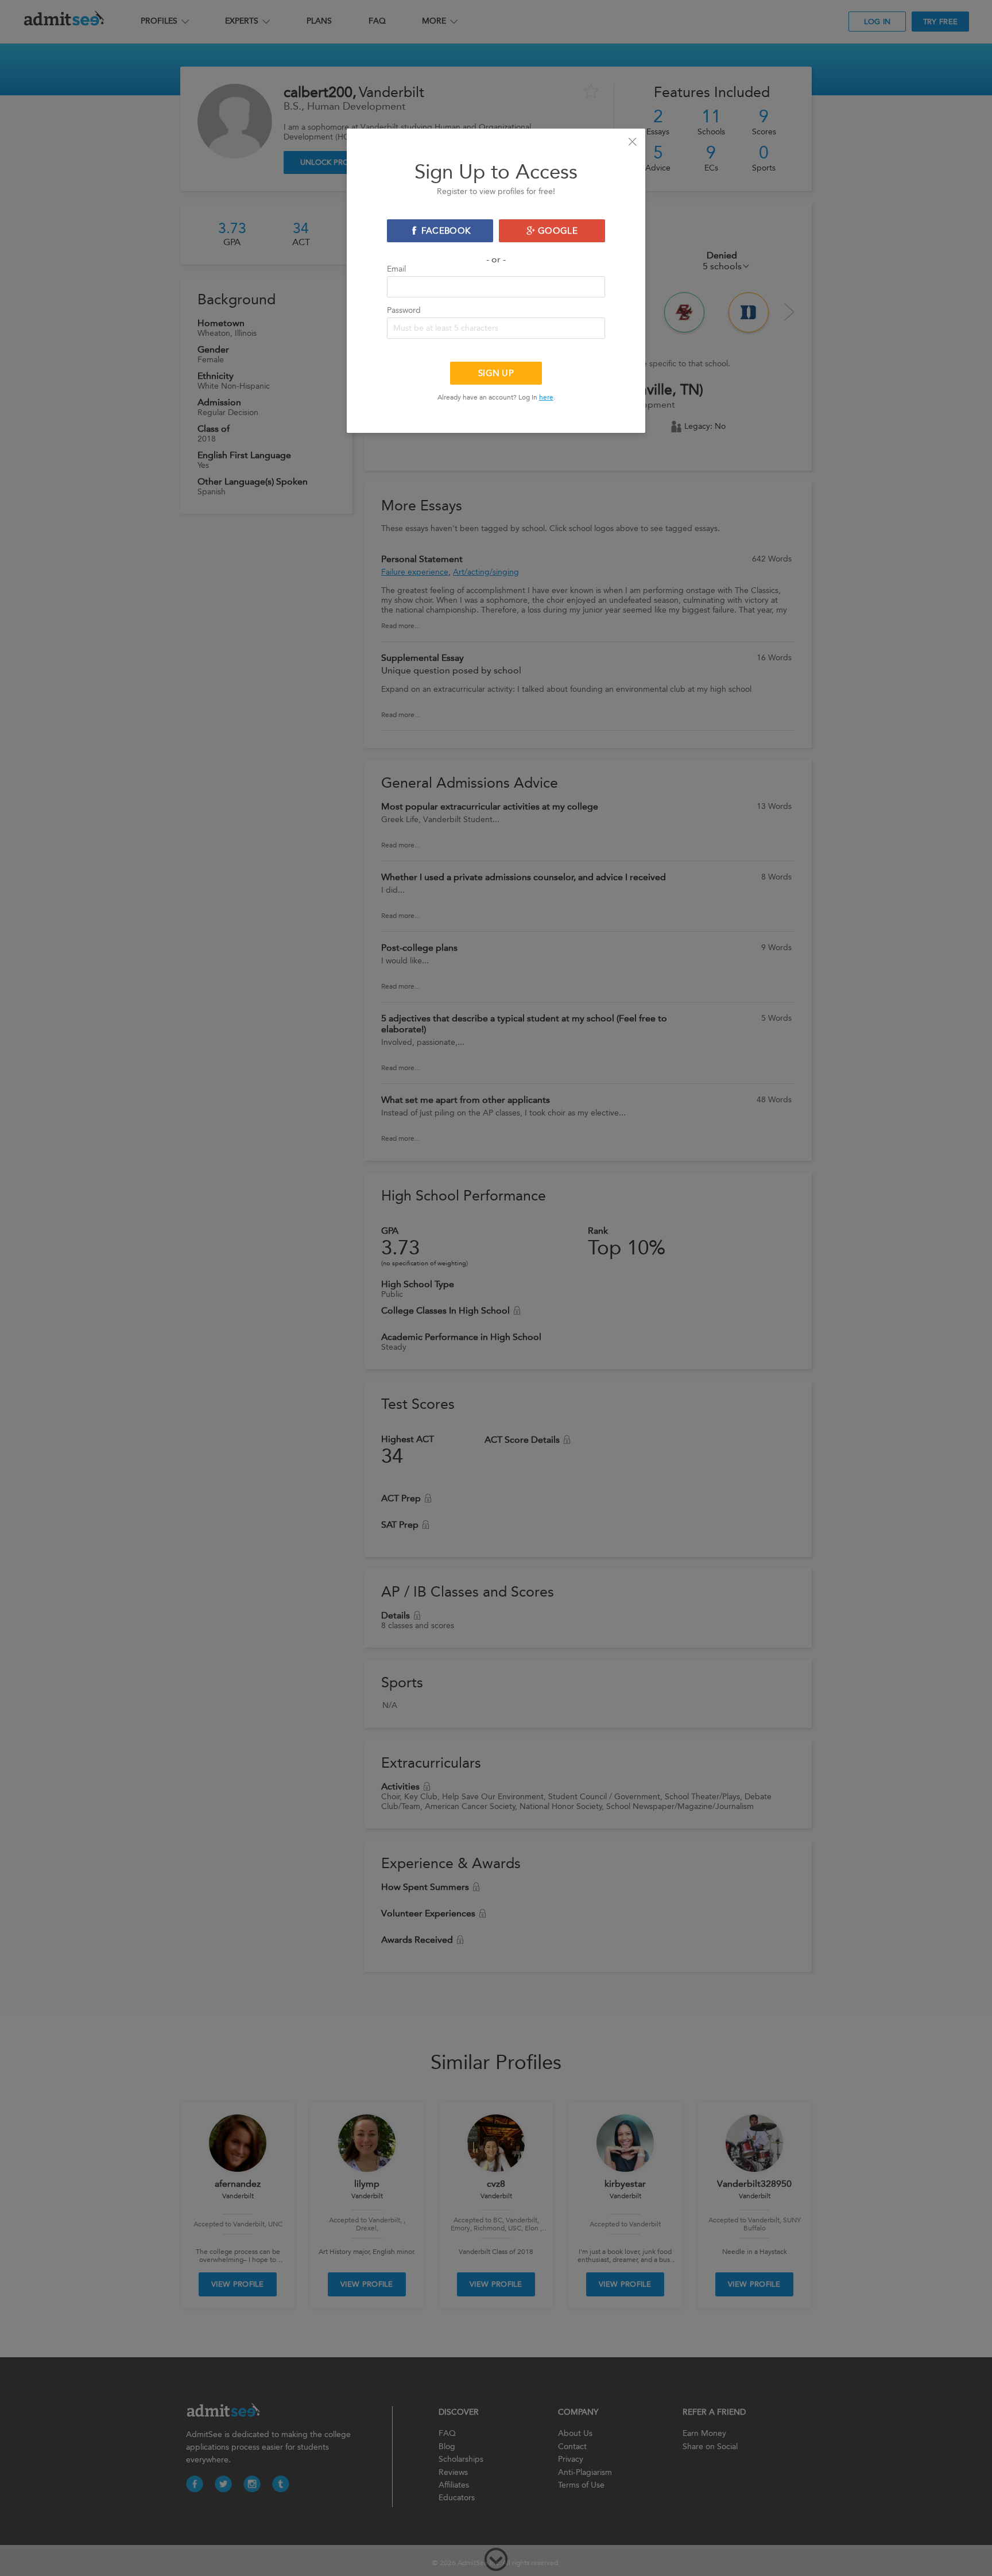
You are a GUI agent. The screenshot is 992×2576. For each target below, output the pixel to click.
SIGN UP (496, 373)
